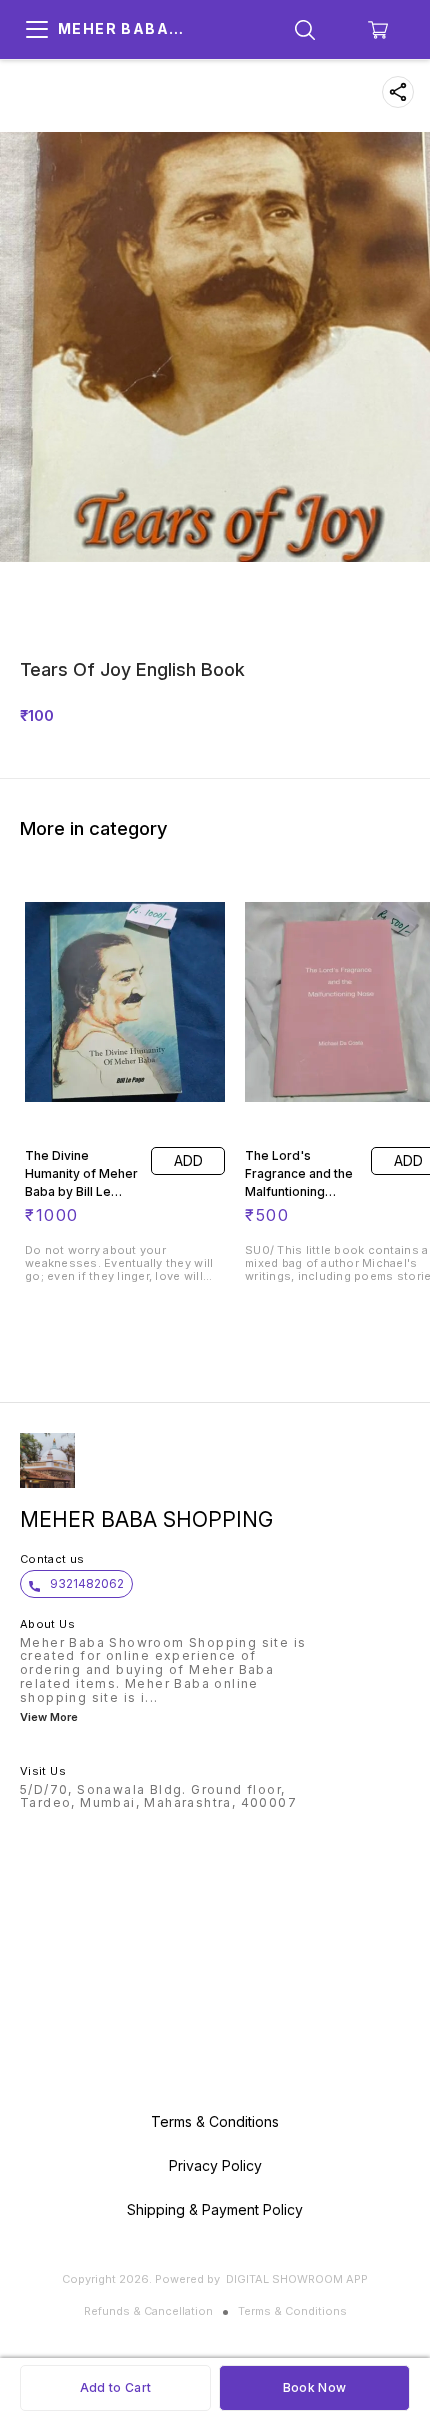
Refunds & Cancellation (148, 2311)
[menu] (37, 30)
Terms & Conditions (292, 2311)
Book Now (314, 2387)
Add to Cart (115, 2387)
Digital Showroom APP (297, 2279)
